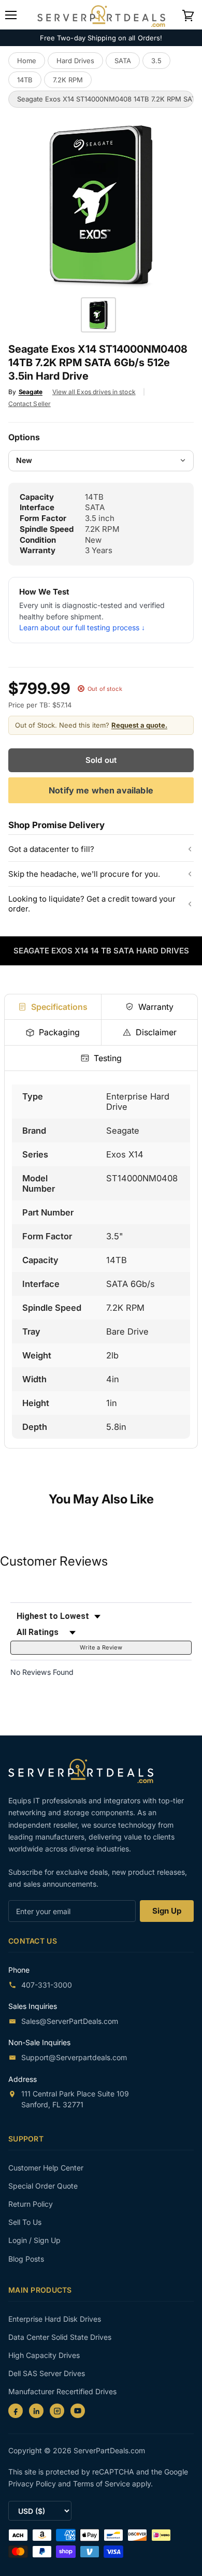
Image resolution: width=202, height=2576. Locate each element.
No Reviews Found (42, 1672)
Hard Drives (75, 61)
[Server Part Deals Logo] (101, 14)
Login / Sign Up (34, 2240)
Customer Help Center (46, 2168)
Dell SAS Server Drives (47, 2373)
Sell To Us (25, 2222)
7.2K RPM (68, 80)
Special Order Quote (43, 2186)
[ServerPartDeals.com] (86, 1771)
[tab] (53, 1007)
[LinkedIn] (36, 2411)
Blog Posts (26, 2259)
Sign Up (167, 1911)
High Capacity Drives (44, 2355)
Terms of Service (103, 2484)
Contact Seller (30, 404)
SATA (123, 61)
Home (27, 61)
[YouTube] (78, 2411)
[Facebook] (16, 2411)
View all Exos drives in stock (94, 392)
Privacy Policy (33, 2484)
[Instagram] (57, 2411)
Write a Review (101, 1647)
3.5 (156, 61)
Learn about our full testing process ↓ (82, 627)
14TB (25, 80)
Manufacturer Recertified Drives (62, 2391)
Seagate (31, 392)
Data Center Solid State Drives (60, 2337)
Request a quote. (139, 725)
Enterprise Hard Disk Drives (55, 2319)
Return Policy (31, 2204)
